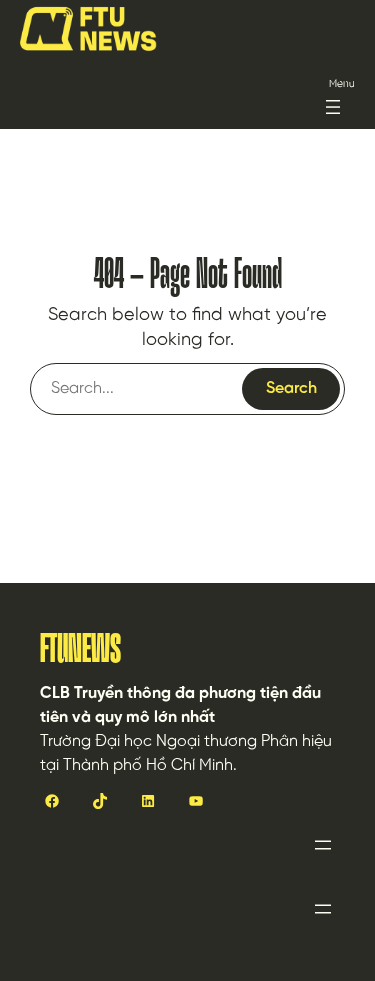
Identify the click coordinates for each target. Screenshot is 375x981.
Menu (342, 84)
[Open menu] (333, 107)
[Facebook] (52, 800)
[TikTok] (100, 800)
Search (291, 388)
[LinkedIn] (148, 800)
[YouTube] (196, 800)
